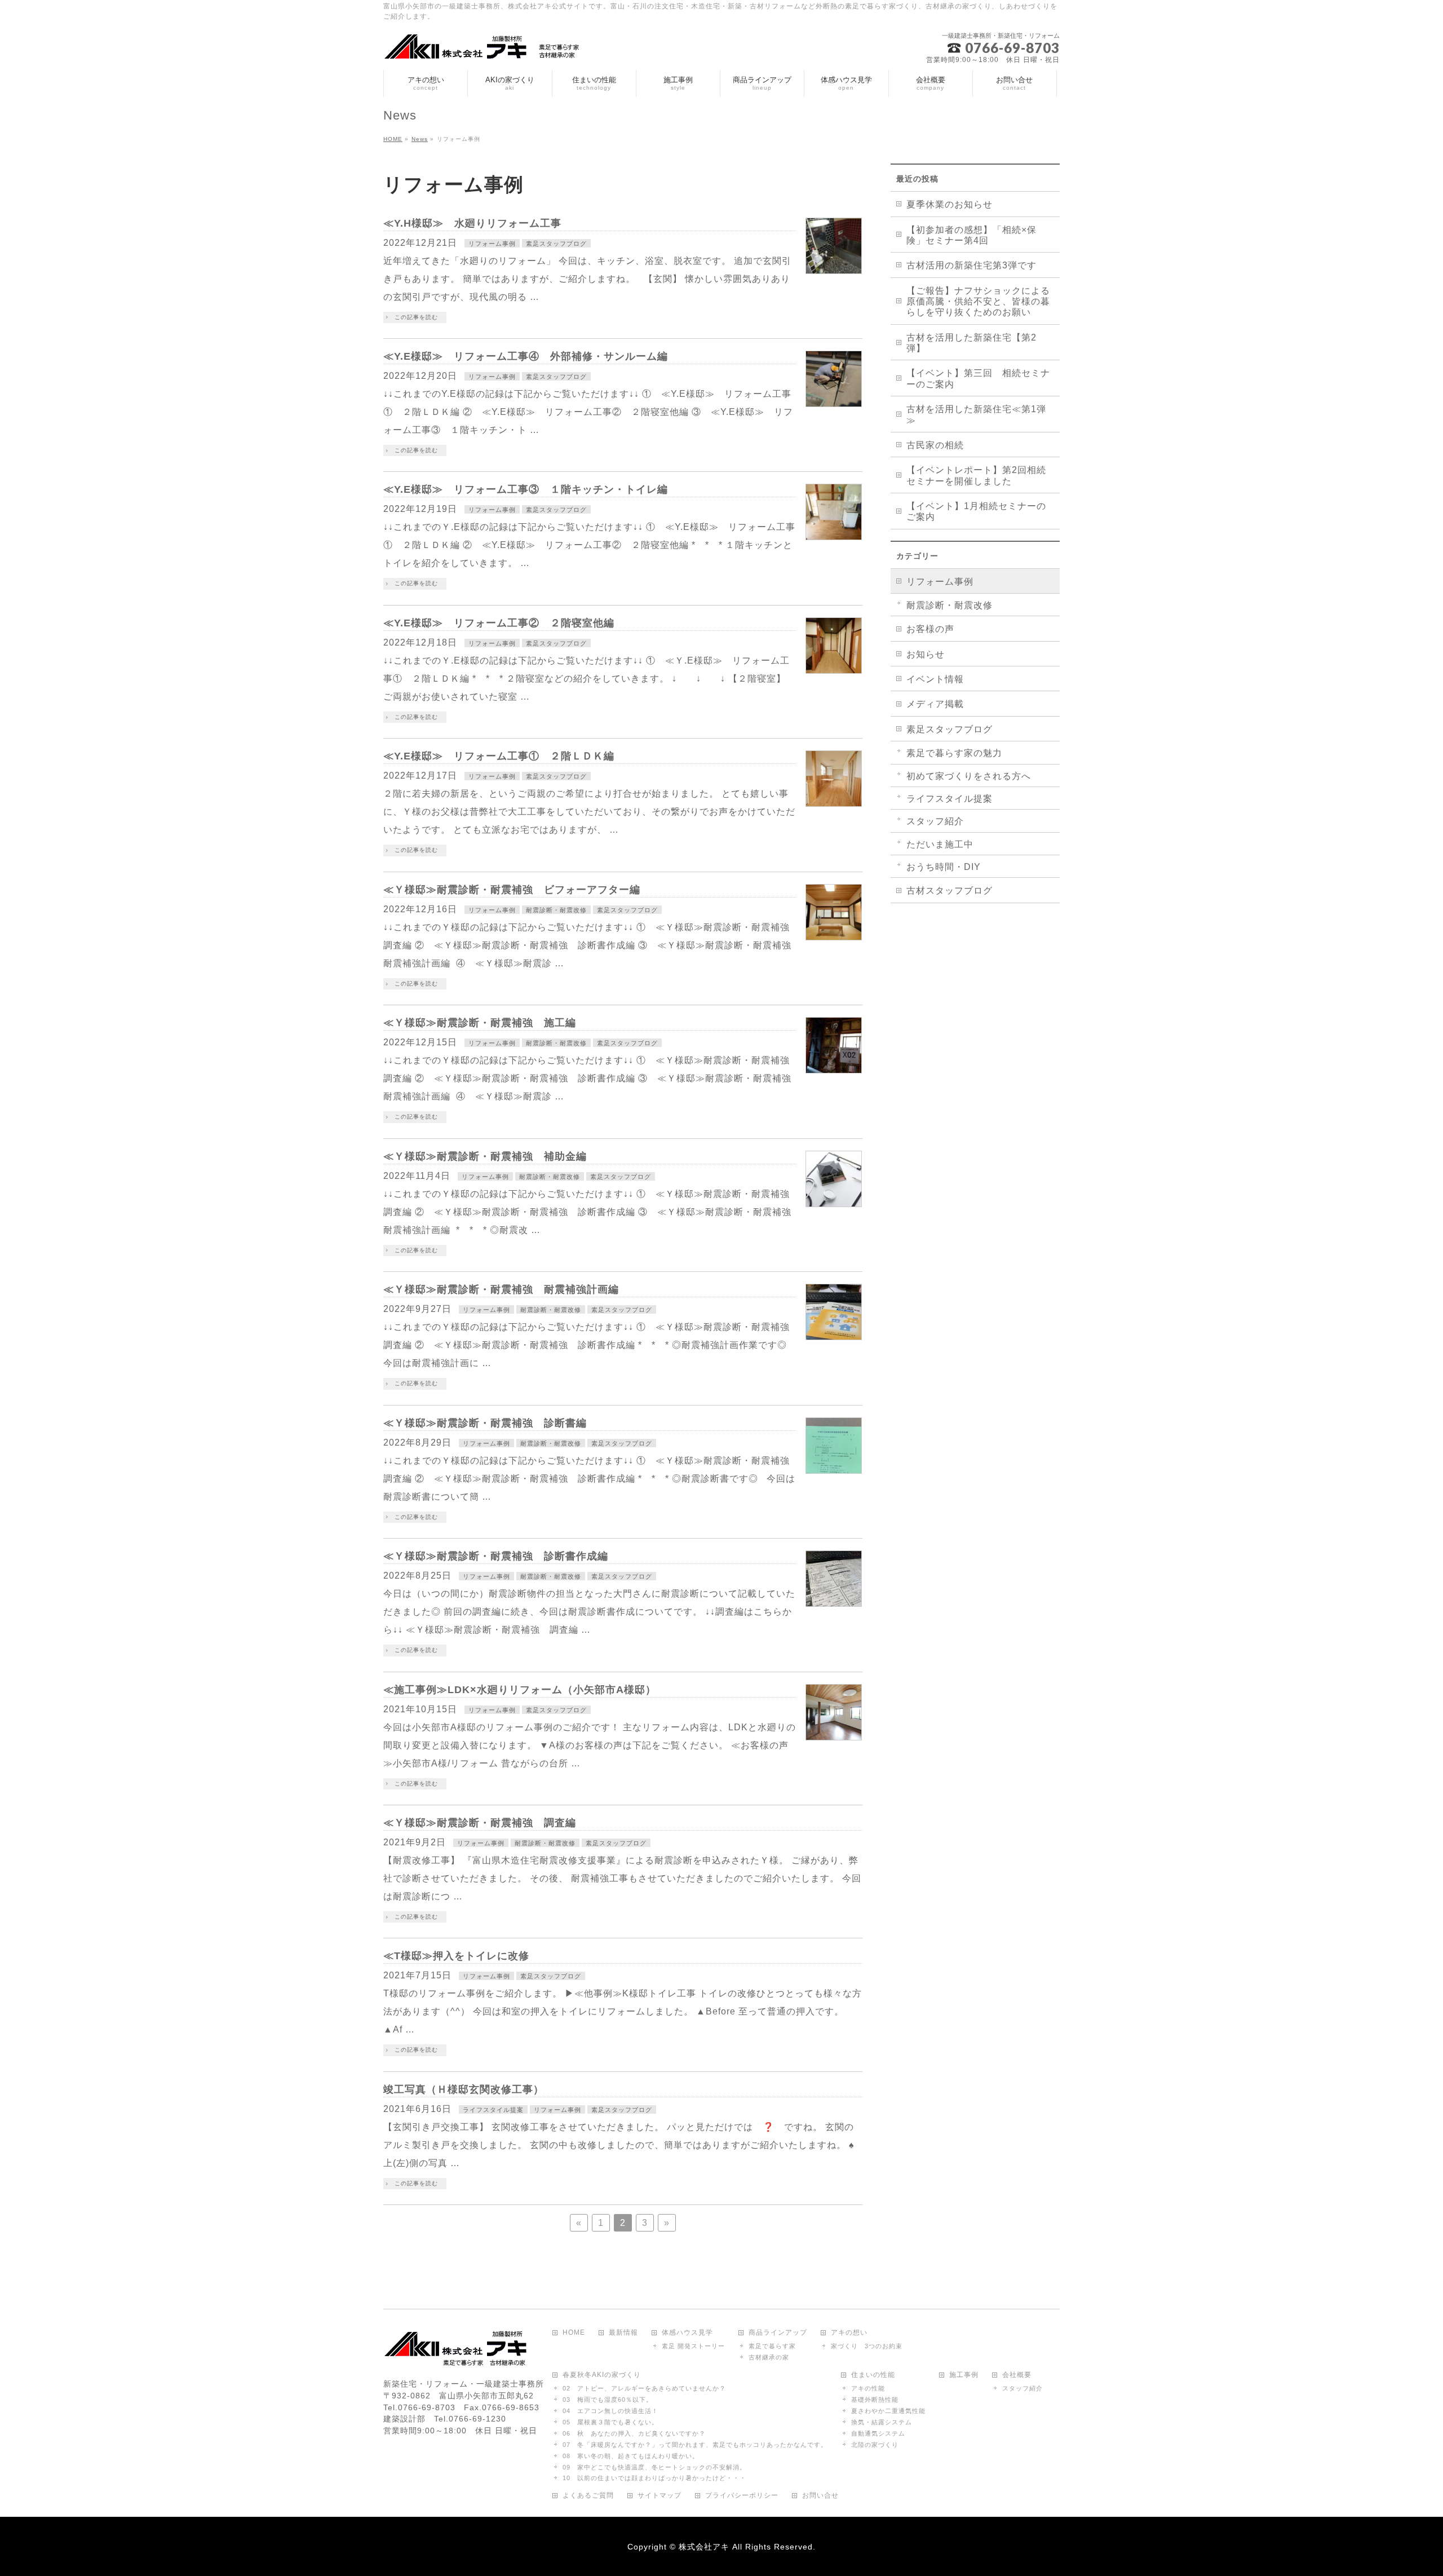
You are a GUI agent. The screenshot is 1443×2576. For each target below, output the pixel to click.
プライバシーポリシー (742, 2496)
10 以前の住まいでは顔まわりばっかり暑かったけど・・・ (654, 2478)
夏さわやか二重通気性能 (888, 2411)
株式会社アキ (704, 2547)
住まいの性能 (873, 2375)
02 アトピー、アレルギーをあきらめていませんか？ (644, 2388)
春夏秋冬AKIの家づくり (602, 2375)
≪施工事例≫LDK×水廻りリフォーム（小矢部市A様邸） (520, 1689)
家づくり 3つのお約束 (867, 2346)
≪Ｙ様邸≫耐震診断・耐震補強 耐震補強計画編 (501, 1289)
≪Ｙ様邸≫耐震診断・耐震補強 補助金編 (485, 1156)
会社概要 (1017, 2375)
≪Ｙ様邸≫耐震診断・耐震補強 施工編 (480, 1022)
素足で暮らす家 (772, 2346)
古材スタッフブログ (950, 891)
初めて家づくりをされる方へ (969, 776)
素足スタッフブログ (556, 244)
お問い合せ (820, 2496)
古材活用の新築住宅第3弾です (971, 265)
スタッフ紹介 (935, 821)
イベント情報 (935, 679)
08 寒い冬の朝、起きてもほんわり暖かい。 (631, 2456)
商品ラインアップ (778, 2333)
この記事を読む (416, 317)
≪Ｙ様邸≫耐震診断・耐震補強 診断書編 (485, 1423)
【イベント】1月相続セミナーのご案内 (976, 511)
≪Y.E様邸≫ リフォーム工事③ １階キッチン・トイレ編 (526, 489)
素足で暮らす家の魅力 (954, 753)
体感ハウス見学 (687, 2333)
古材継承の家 (769, 2357)
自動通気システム (878, 2433)
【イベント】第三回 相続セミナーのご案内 (978, 378)
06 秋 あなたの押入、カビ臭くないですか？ (634, 2433)
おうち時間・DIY (944, 867)
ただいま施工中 (940, 844)
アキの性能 (868, 2388)
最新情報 (623, 2333)
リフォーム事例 (492, 244)
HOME (574, 2333)
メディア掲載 (935, 704)
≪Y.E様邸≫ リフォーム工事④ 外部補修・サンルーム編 (526, 356)
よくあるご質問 (588, 2496)
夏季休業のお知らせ (950, 204)
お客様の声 (930, 629)
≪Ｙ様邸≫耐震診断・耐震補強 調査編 (480, 1822)
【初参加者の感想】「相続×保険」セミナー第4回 (971, 235)
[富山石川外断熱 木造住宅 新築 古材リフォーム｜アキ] (486, 47)
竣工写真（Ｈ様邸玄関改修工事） (464, 2089)
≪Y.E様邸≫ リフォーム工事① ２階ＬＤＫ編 (499, 756)
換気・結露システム (882, 2422)
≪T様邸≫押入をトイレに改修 (456, 1956)
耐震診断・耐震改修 (556, 910)
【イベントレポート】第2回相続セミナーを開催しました (976, 475)
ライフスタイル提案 (493, 2110)
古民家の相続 (935, 445)
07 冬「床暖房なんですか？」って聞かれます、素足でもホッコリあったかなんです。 (695, 2445)
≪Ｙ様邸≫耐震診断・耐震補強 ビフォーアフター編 (512, 889)
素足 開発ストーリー (693, 2346)
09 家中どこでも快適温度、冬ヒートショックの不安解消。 (654, 2467)
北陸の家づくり (875, 2445)
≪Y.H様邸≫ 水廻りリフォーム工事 (472, 223)
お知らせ (926, 654)
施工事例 (964, 2375)
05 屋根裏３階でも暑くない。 (610, 2422)
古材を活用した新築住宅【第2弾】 (971, 343)
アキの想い (849, 2333)
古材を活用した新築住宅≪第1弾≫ (976, 414)
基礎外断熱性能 (875, 2400)
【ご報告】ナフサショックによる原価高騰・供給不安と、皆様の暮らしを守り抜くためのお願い (978, 302)
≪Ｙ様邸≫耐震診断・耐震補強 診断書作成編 (496, 1556)
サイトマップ (659, 2496)
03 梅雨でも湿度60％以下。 (608, 2400)
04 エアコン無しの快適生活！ (610, 2411)
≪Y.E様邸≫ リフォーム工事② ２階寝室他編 (499, 623)
